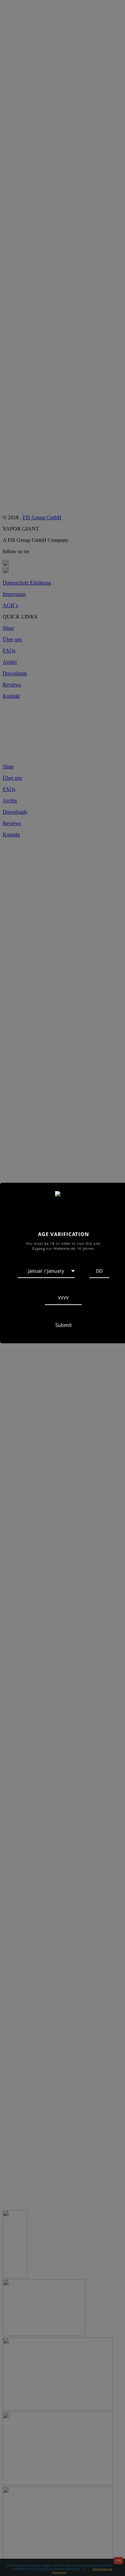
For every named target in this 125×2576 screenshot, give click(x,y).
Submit (63, 1325)
